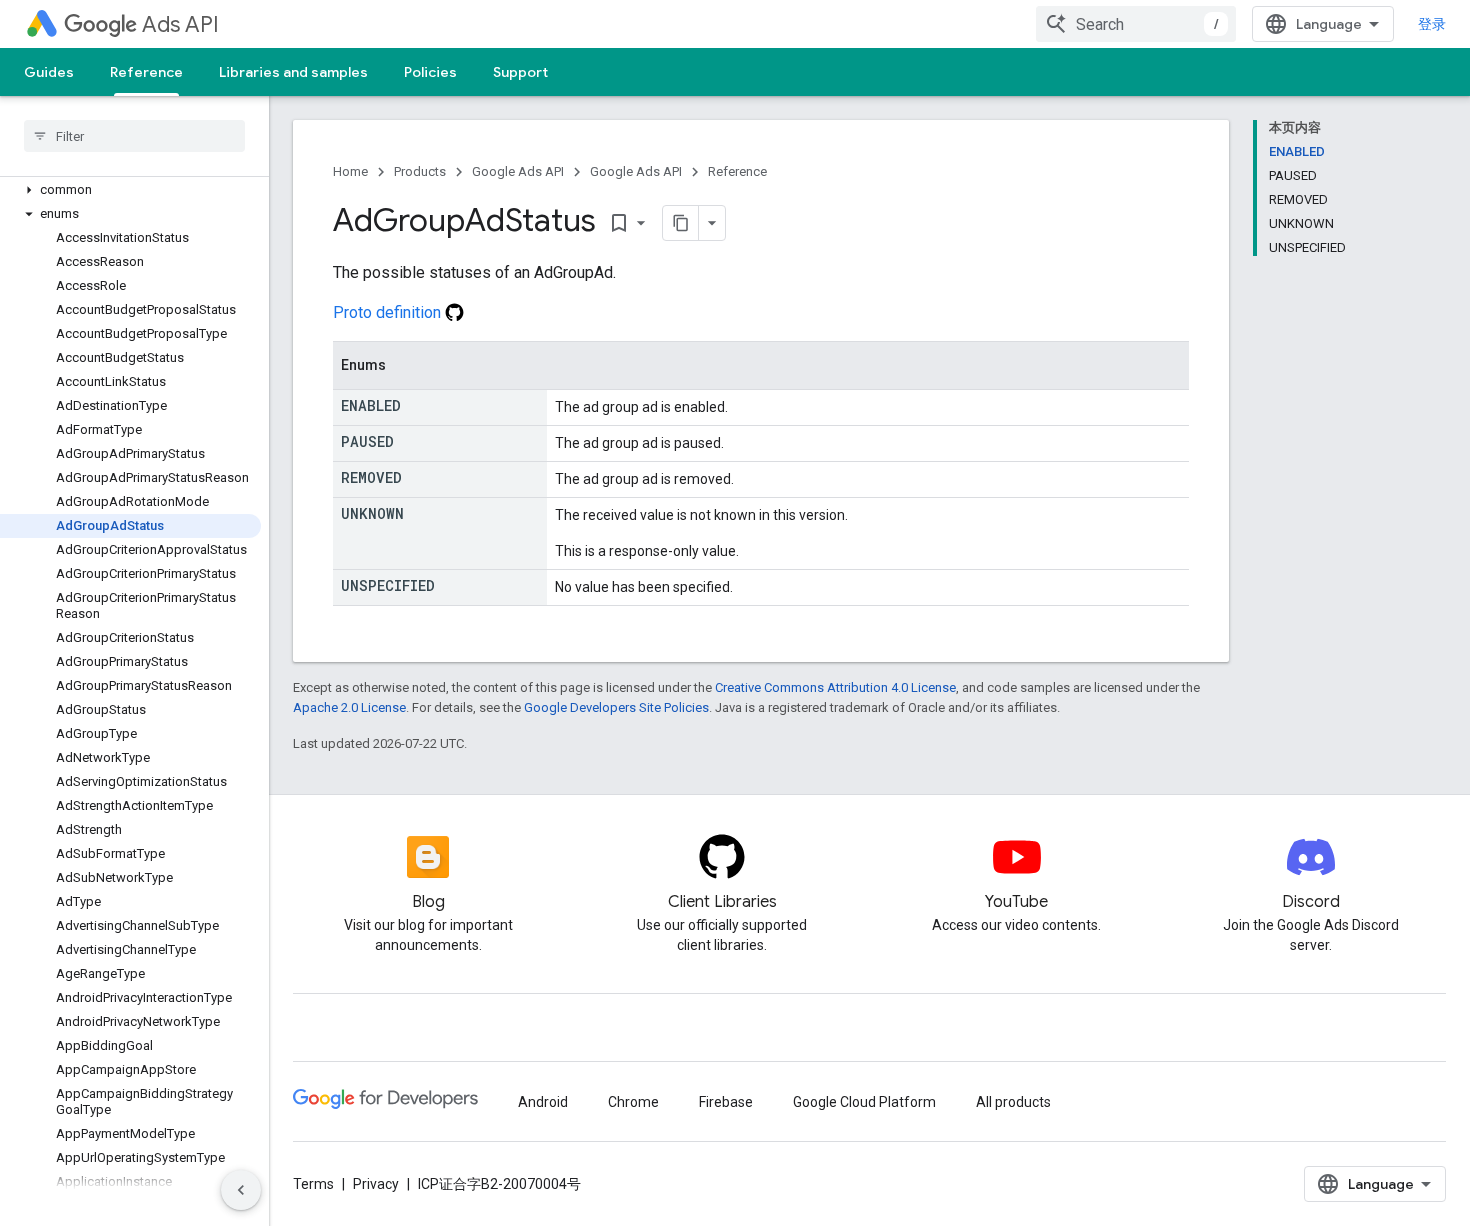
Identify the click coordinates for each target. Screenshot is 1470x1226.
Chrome (633, 1102)
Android (543, 1102)
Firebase (726, 1102)
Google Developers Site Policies (616, 707)
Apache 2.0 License (349, 707)
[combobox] (1136, 24)
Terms (313, 1184)
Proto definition (389, 312)
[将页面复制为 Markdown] (681, 223)
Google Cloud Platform (864, 1102)
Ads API (180, 24)
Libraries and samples (293, 72)
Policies (430, 72)
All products (1013, 1102)
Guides (49, 72)
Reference (146, 72)
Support (520, 72)
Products (420, 171)
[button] (130, 190)
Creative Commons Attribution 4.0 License (835, 687)
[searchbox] (134, 136)
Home (350, 171)
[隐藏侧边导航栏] (241, 1190)
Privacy (376, 1184)
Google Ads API (518, 171)
